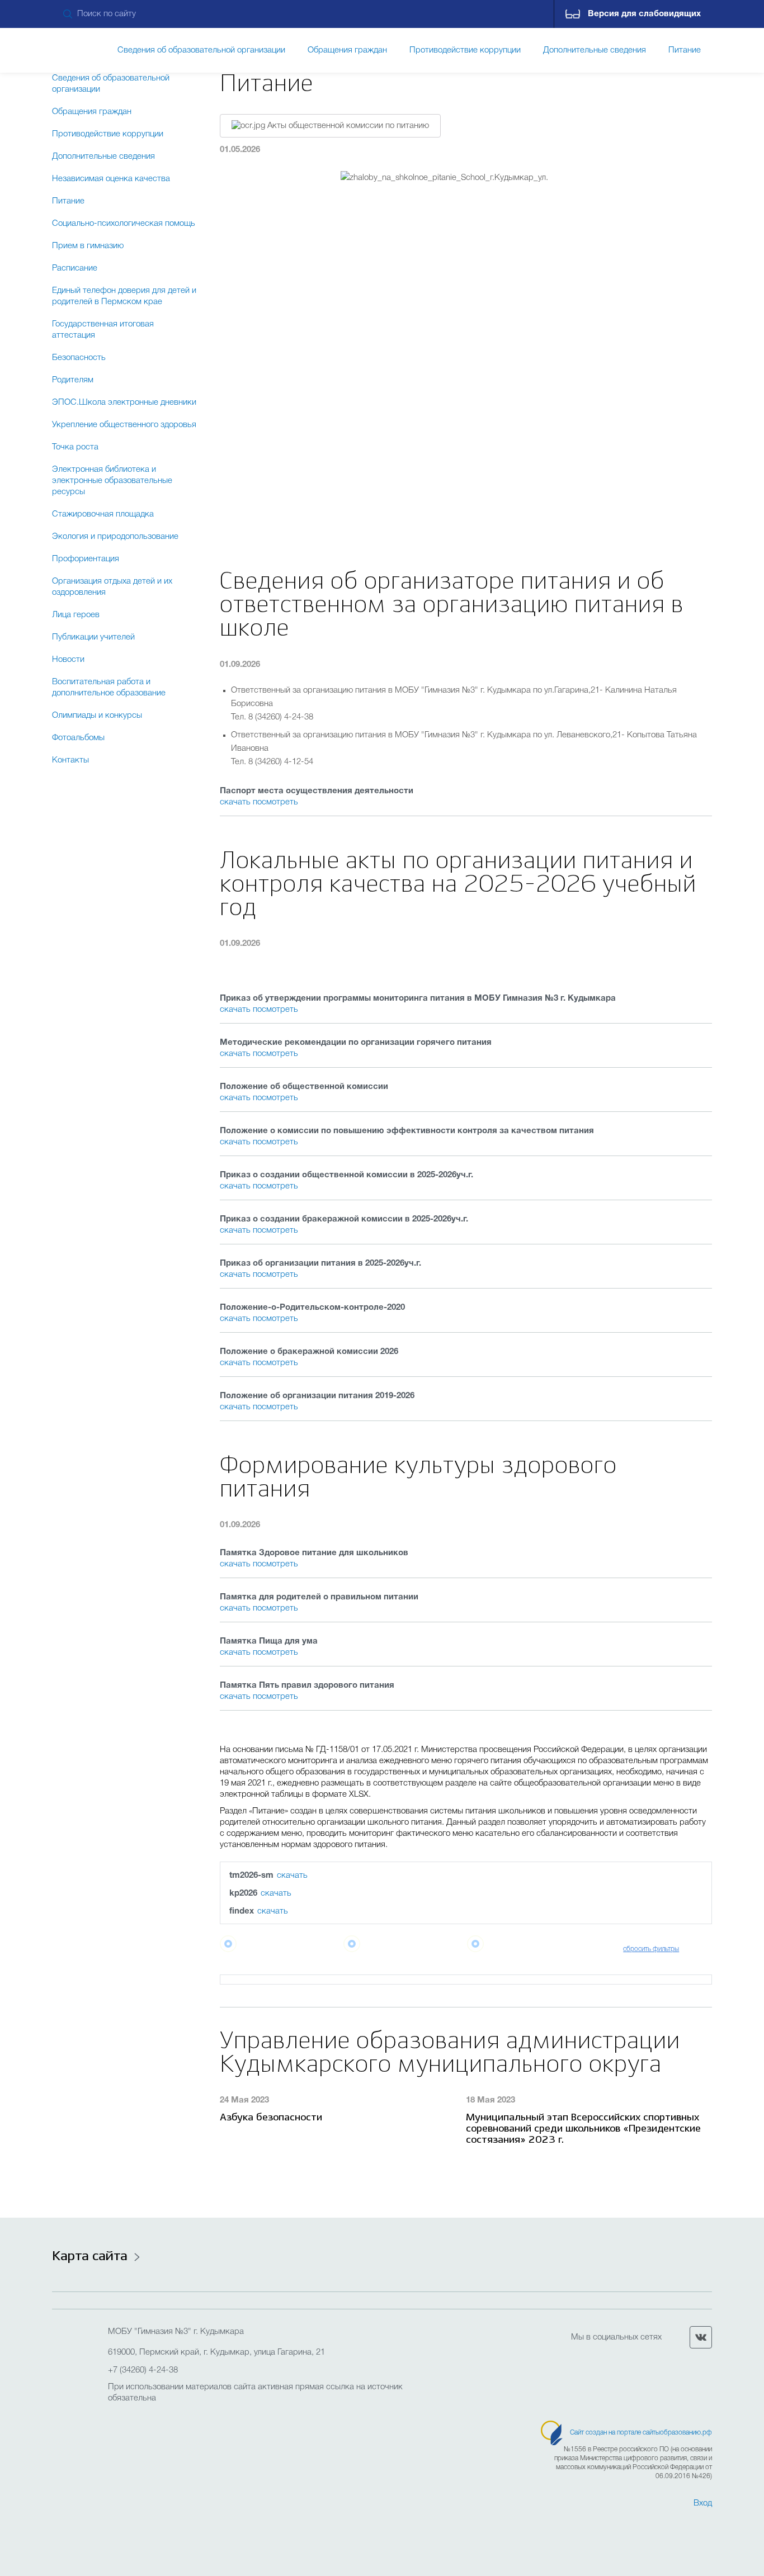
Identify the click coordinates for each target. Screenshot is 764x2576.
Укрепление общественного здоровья (124, 425)
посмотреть (275, 802)
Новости (68, 660)
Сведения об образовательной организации (111, 84)
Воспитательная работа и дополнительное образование (109, 688)
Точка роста (75, 447)
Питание (68, 201)
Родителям (73, 380)
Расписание (75, 268)
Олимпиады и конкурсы (97, 716)
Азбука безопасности (271, 2118)
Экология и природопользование (115, 537)
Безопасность (79, 358)
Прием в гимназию (88, 246)
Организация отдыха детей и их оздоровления (112, 587)
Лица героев (76, 615)
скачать (236, 802)
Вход (703, 2503)
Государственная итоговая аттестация (103, 330)
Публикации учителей (93, 637)
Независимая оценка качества (111, 179)
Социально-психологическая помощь (124, 224)
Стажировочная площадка (103, 514)
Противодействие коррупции (108, 134)
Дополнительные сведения (103, 157)
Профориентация (86, 559)
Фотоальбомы (78, 738)
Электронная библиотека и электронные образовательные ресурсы (112, 481)
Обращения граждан (92, 112)
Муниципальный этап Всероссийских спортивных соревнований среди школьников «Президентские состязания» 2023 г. (583, 2129)
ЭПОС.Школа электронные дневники (124, 402)
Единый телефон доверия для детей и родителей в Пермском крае (124, 296)
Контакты (70, 760)
